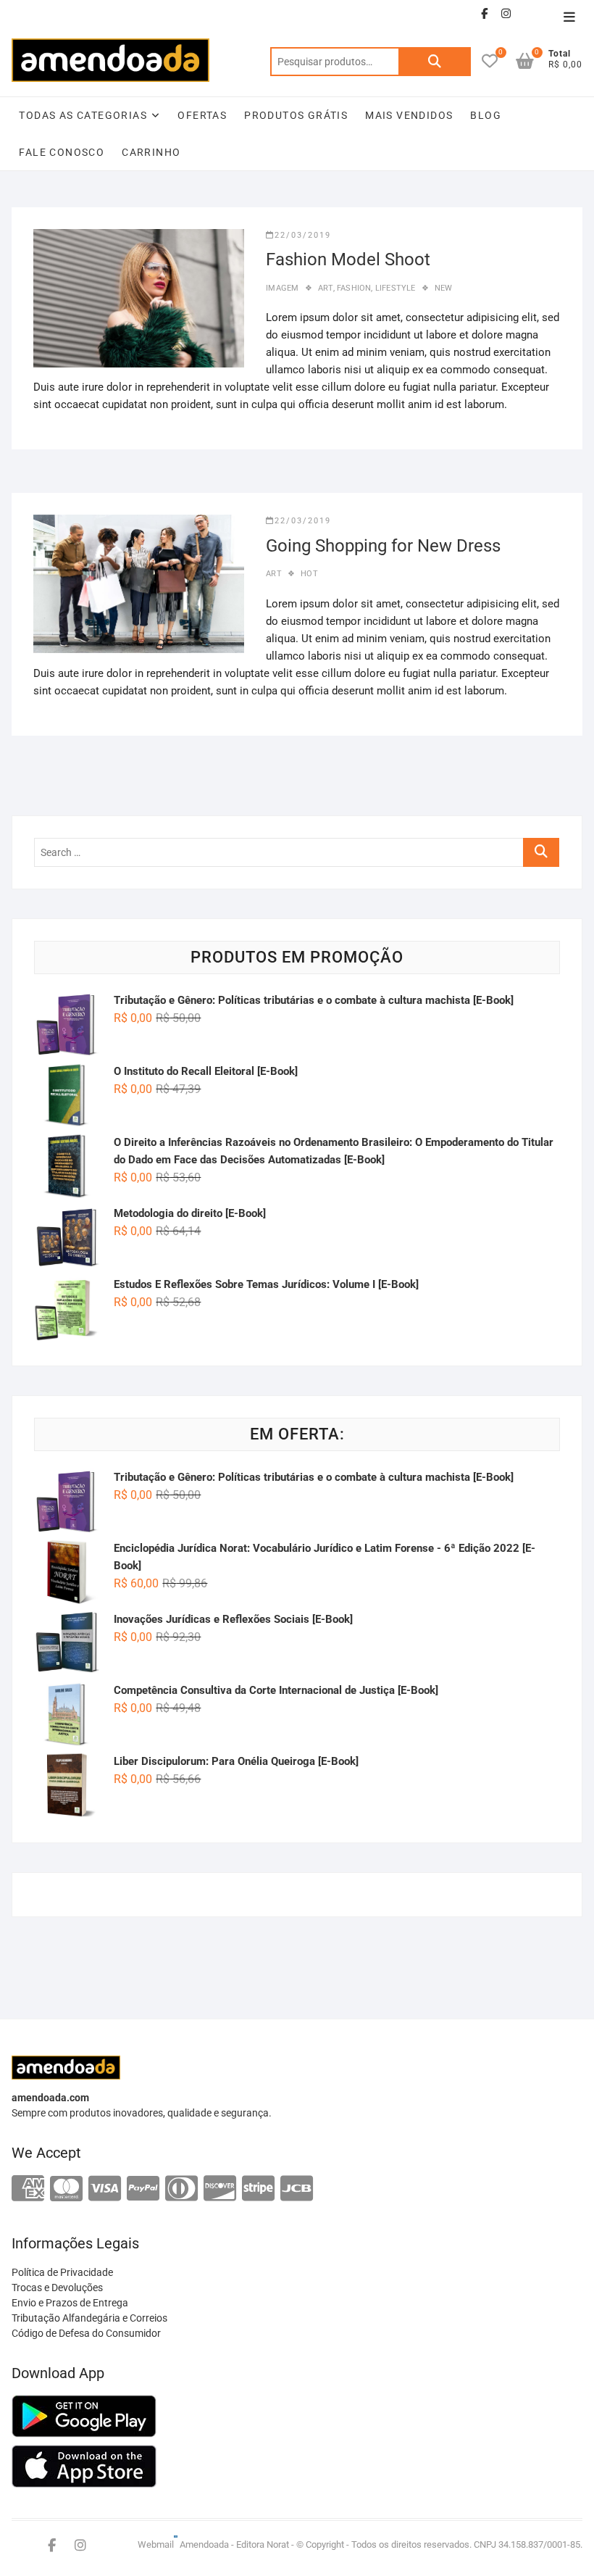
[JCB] (297, 2189)
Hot (309, 574)
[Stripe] (258, 2189)
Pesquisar (435, 62)
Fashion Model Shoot (348, 259)
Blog (486, 115)
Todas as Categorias (83, 115)
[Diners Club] (181, 2189)
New (444, 288)
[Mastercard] (66, 2189)
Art (326, 288)
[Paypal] (143, 2189)
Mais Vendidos (409, 115)
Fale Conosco (62, 152)
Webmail (156, 2544)
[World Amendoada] (176, 2544)
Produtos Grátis (296, 115)
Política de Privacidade (62, 2272)
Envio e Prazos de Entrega (70, 2303)
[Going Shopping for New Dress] (139, 584)
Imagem (282, 288)
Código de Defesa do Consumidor (86, 2333)
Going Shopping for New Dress (383, 546)
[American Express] (28, 2189)
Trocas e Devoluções (57, 2288)
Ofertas (202, 115)
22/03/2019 (303, 235)
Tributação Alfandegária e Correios (89, 2318)
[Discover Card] (220, 2189)
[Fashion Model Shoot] (139, 298)
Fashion (354, 288)
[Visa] (105, 2189)
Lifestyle (396, 288)
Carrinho (151, 152)
